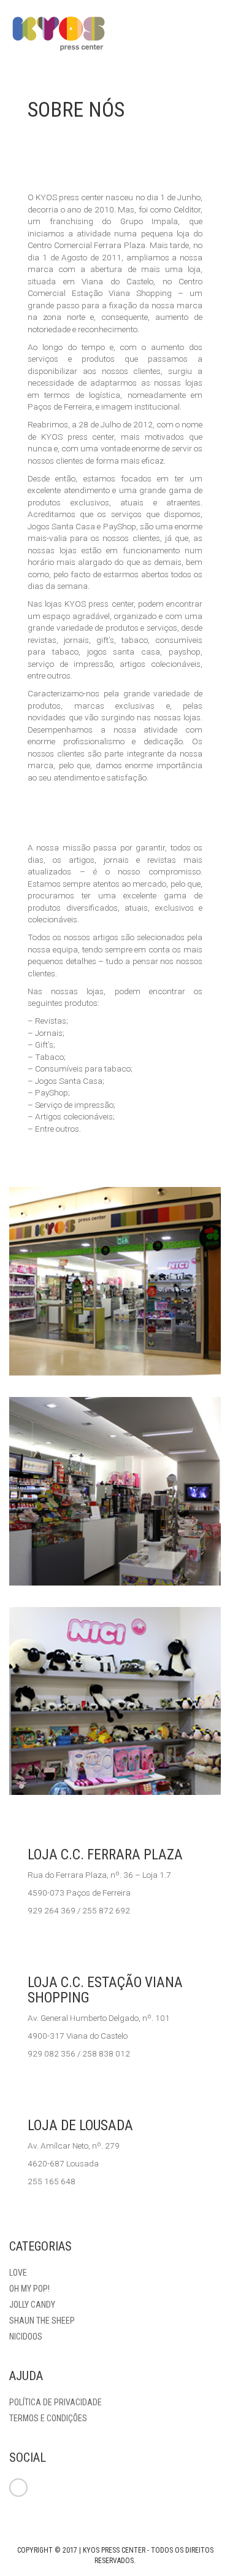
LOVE (18, 2273)
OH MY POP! (29, 2289)
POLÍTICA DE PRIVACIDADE (56, 2402)
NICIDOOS (26, 2337)
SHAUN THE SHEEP (42, 2321)
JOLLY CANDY (32, 2305)
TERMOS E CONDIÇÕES (48, 2418)
